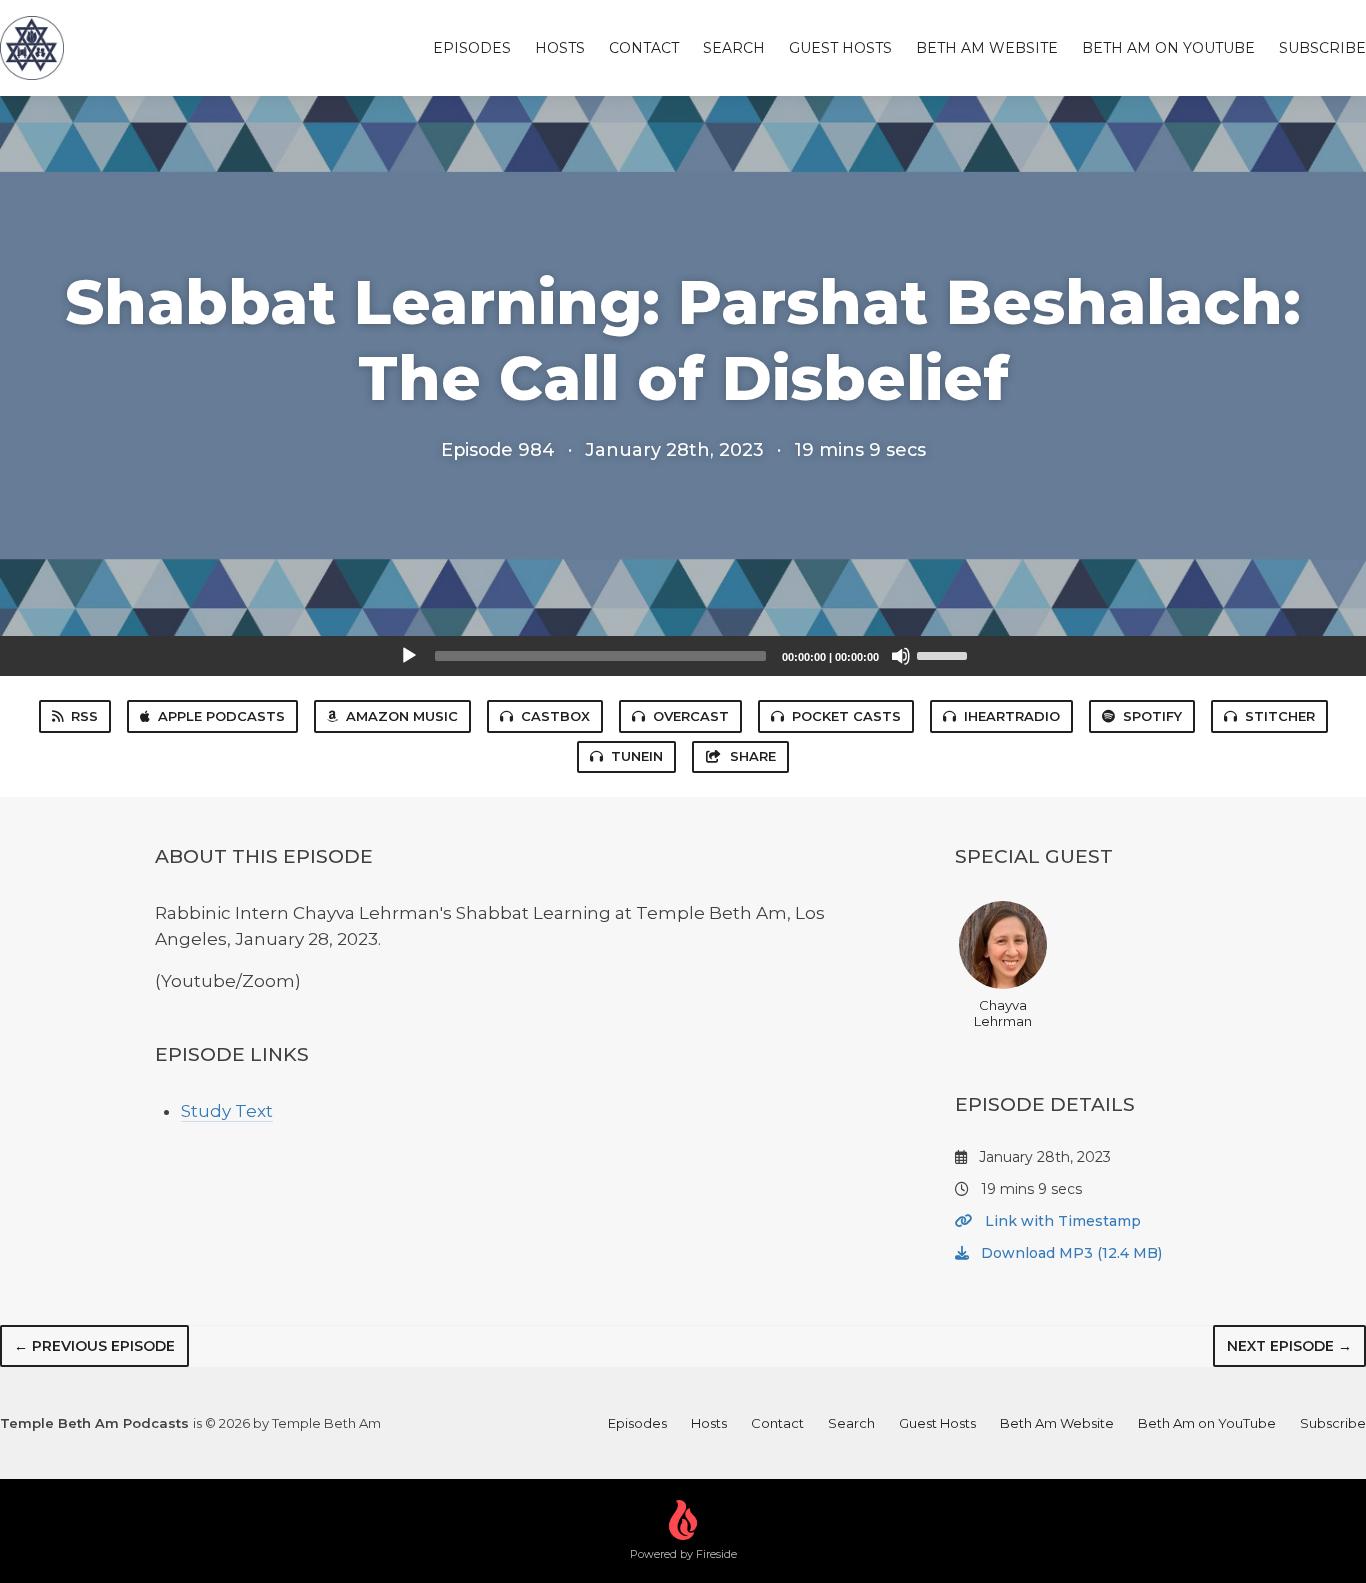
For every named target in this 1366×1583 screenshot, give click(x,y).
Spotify (1152, 716)
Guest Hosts (840, 48)
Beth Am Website (987, 48)
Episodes (472, 48)
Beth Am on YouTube (1168, 48)
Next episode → (1289, 1346)
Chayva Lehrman (1003, 1013)
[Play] (409, 656)
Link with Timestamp (1061, 1221)
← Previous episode (94, 1346)
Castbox (555, 716)
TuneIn (637, 756)
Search (734, 48)
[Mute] (901, 656)
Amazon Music (402, 716)
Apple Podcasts (221, 716)
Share (753, 756)
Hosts (560, 48)
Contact (644, 48)
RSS (84, 716)
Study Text (227, 1111)
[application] (683, 656)
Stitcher (1280, 716)
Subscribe (1322, 48)
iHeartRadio (1012, 716)
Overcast (691, 716)
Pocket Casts (846, 716)
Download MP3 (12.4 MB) (1069, 1253)
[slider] (945, 654)
